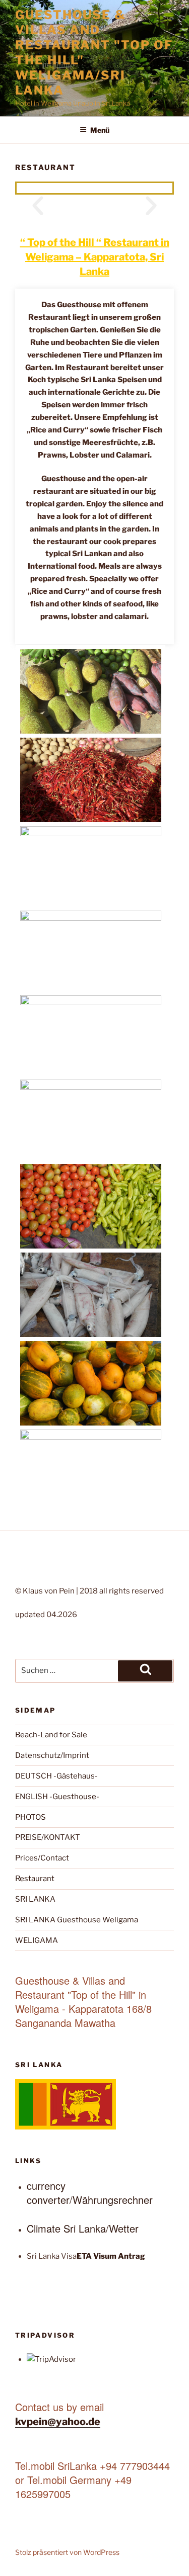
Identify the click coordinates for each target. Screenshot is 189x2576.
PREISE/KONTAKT (48, 1837)
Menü (100, 130)
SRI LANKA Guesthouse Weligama (77, 1920)
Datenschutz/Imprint (52, 1755)
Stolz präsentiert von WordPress (67, 2552)
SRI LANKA (35, 1899)
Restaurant (35, 1879)
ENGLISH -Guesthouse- (57, 1797)
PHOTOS (30, 1817)
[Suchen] (145, 1671)
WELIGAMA (37, 1940)
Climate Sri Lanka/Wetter (83, 2228)
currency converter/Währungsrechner (90, 2193)
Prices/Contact (42, 1858)
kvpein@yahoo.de (58, 2422)
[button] (38, 206)
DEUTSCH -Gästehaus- (56, 1776)
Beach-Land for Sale (51, 1735)
